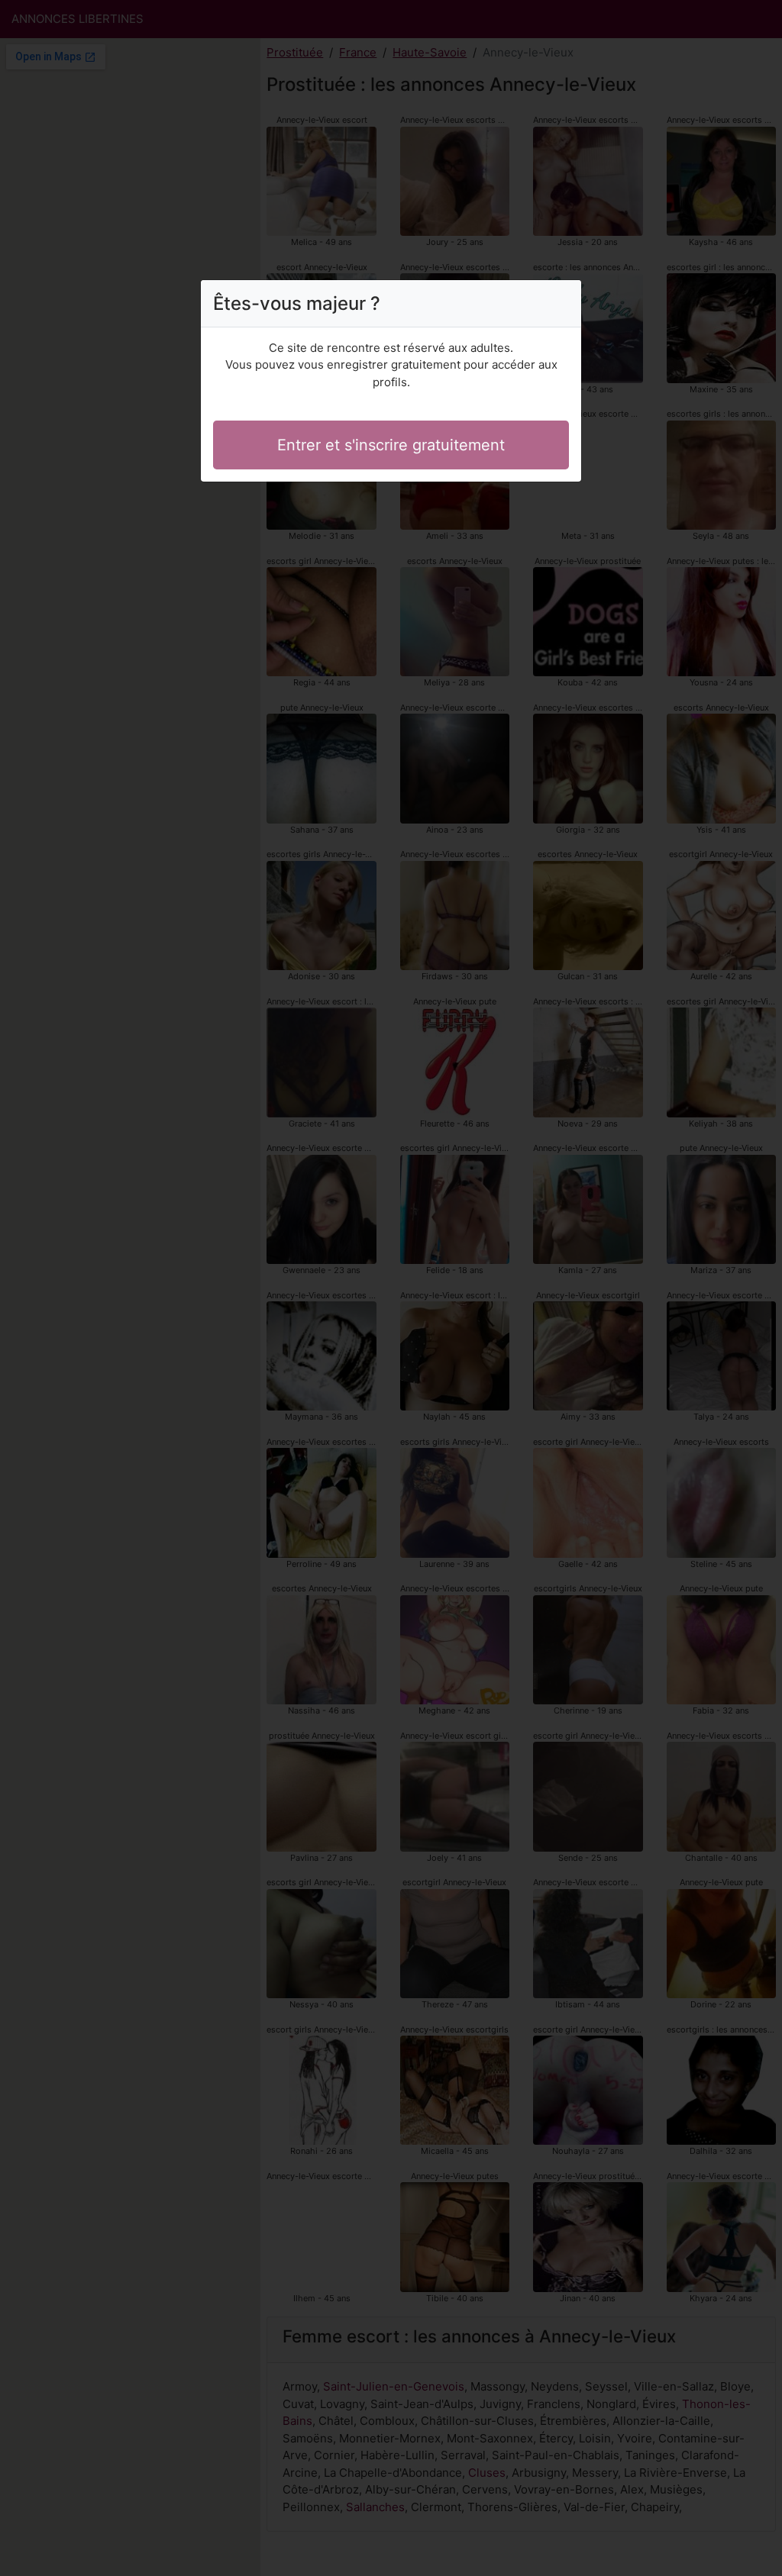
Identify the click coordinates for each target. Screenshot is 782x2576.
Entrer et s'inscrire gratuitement (391, 445)
